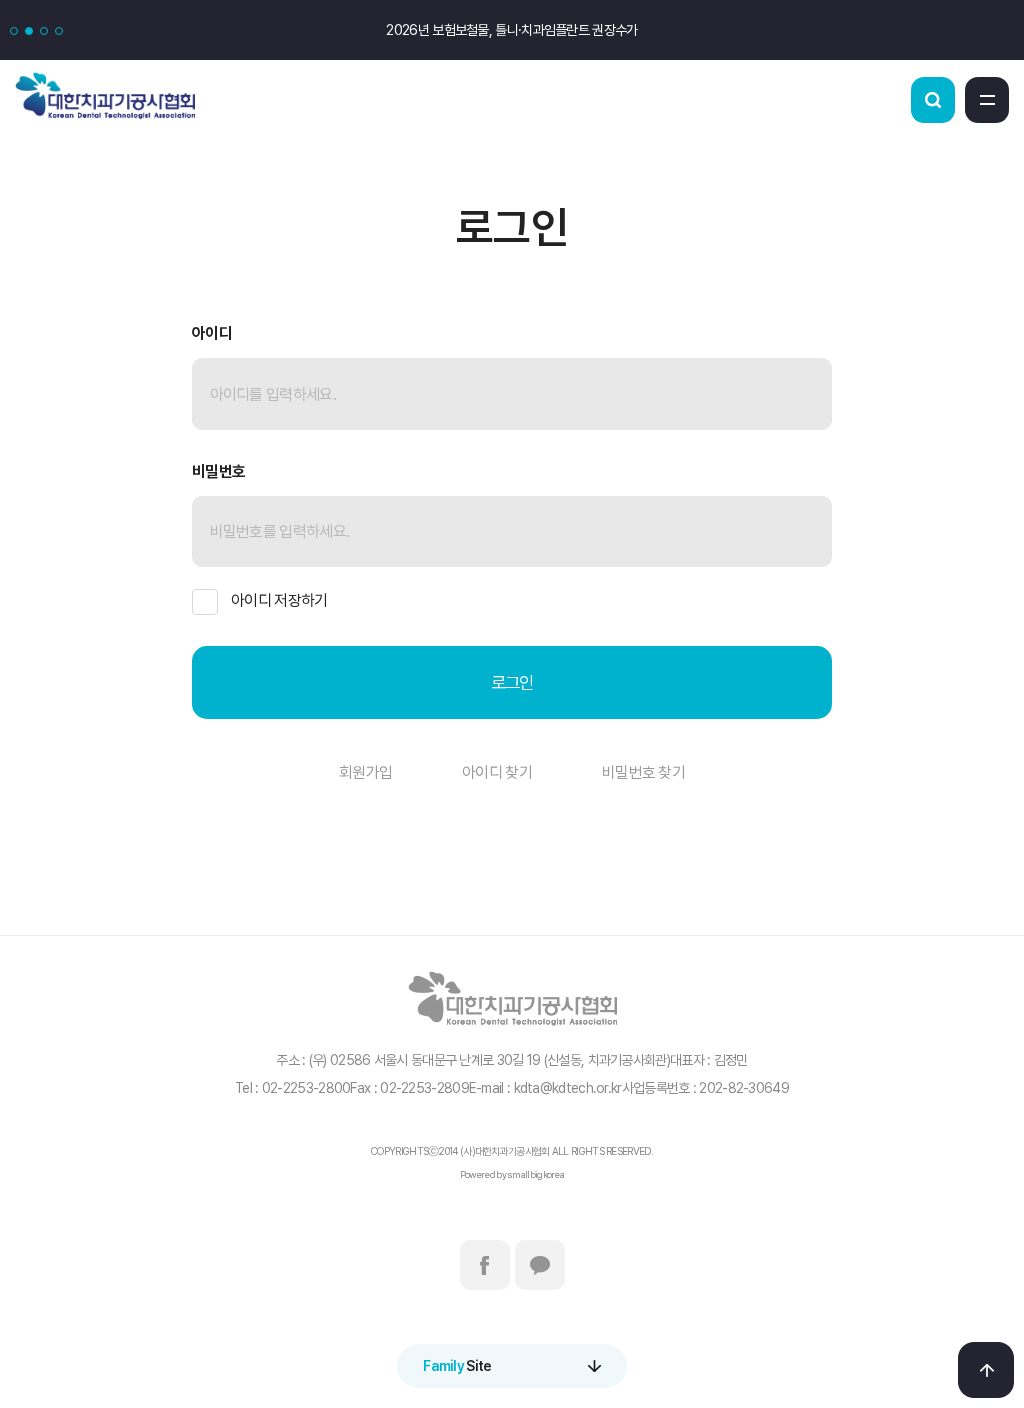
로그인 (512, 682)
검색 (933, 100)
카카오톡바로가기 (540, 1265)
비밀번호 (218, 471)
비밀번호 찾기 (643, 772)
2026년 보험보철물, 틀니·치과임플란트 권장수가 (511, 30)
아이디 (212, 333)
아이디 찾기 (497, 772)
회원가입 (365, 772)
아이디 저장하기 (279, 600)
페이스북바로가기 (485, 1265)
